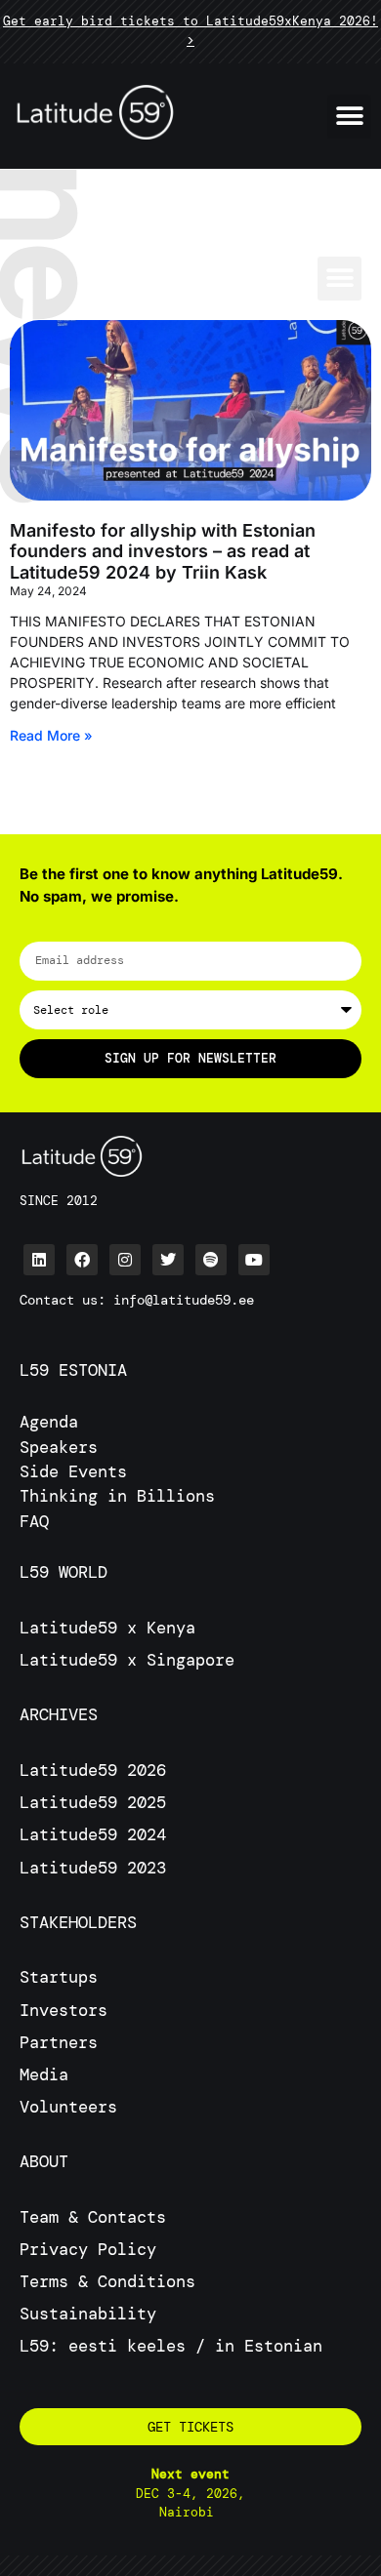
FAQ (34, 1521)
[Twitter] (168, 1260)
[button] (349, 117)
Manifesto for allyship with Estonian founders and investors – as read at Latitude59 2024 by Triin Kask (163, 551)
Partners (59, 2042)
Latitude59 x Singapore (132, 1660)
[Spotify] (211, 1260)
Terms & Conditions (107, 2281)
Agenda (49, 1422)
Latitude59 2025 (93, 1802)
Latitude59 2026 (93, 1770)
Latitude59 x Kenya (107, 1628)
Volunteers (68, 2107)
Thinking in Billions (117, 1496)
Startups (59, 1977)
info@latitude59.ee (184, 1300)
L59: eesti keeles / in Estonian (171, 2346)
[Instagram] (125, 1260)
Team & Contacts (93, 2217)
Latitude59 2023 (93, 1868)
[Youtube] (254, 1260)
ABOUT (44, 2161)
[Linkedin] (39, 1260)
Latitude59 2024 (93, 1834)
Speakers (59, 1447)
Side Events (73, 1471)
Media (44, 2074)
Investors (63, 2010)
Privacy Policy (88, 2249)
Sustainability (88, 2314)
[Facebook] (82, 1260)
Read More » (51, 735)
